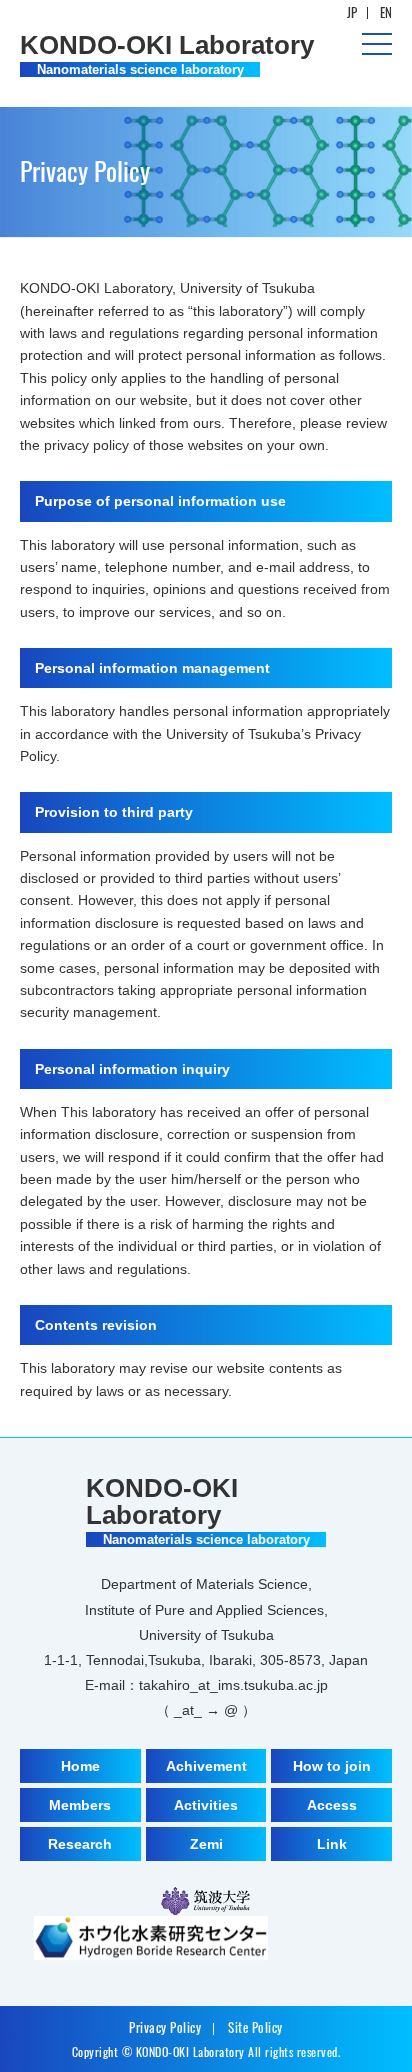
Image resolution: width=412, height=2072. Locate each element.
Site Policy (255, 2027)
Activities (206, 1805)
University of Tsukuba (206, 1901)
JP (352, 12)
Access (332, 1805)
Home (80, 1766)
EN (386, 12)
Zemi (206, 1844)
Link (332, 1844)
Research (80, 1844)
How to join (332, 1766)
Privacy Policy (165, 2027)
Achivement (206, 1766)
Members (80, 1805)
